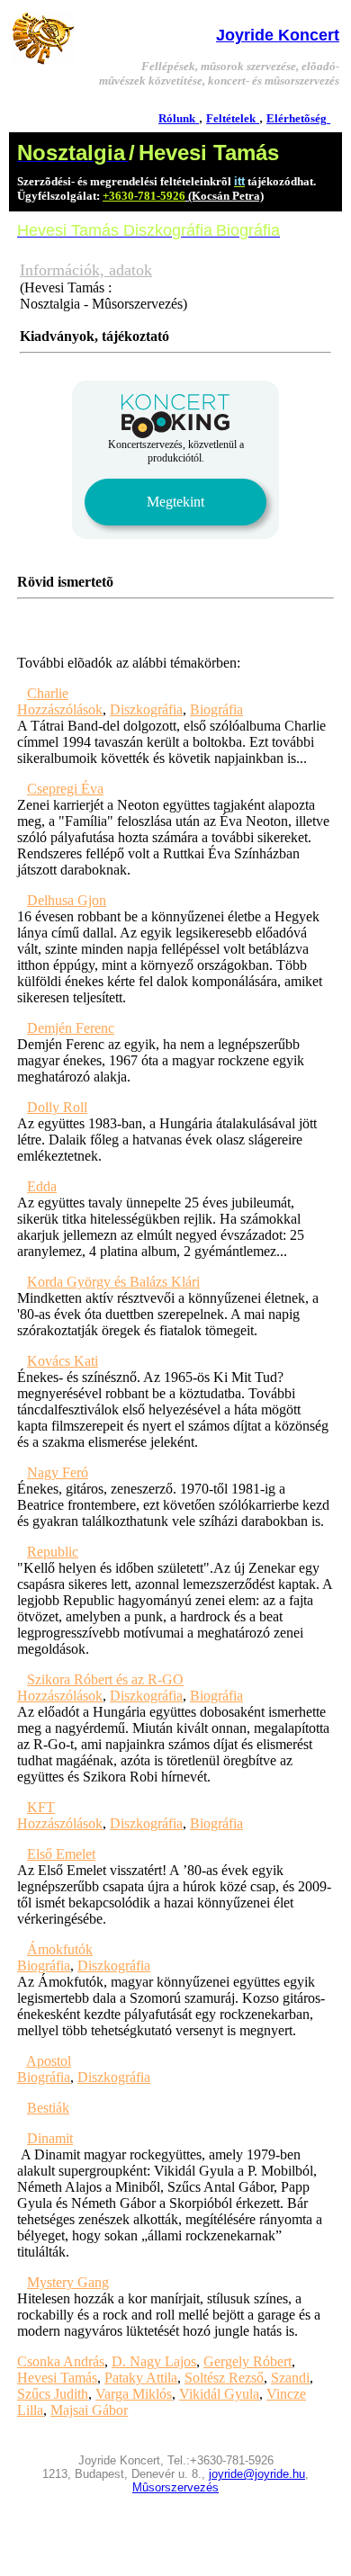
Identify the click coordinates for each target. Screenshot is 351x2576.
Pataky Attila (141, 2378)
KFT (41, 1807)
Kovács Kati (63, 1361)
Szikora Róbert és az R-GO (105, 1679)
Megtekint (175, 502)
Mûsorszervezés (175, 2487)
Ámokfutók (60, 1949)
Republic (53, 1552)
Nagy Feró (58, 1472)
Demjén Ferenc (71, 1028)
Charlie (48, 693)
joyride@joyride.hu (257, 2474)
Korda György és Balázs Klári (113, 1282)
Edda (42, 1186)
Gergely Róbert (247, 2361)
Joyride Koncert (278, 35)
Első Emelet (61, 1854)
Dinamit (50, 2138)
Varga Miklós (134, 2394)
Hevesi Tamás (57, 2378)
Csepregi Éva (65, 789)
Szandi (290, 2378)
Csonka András (61, 2361)
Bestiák (48, 2108)
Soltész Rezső (224, 2378)
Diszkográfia (146, 709)
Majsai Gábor (89, 2410)
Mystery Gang (68, 2282)
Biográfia (216, 709)
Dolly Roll (57, 1107)
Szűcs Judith (53, 2394)
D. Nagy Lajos (154, 2361)
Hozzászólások (60, 709)
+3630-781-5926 (144, 196)
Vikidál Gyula (219, 2394)
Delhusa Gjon (67, 900)
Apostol (49, 2061)
